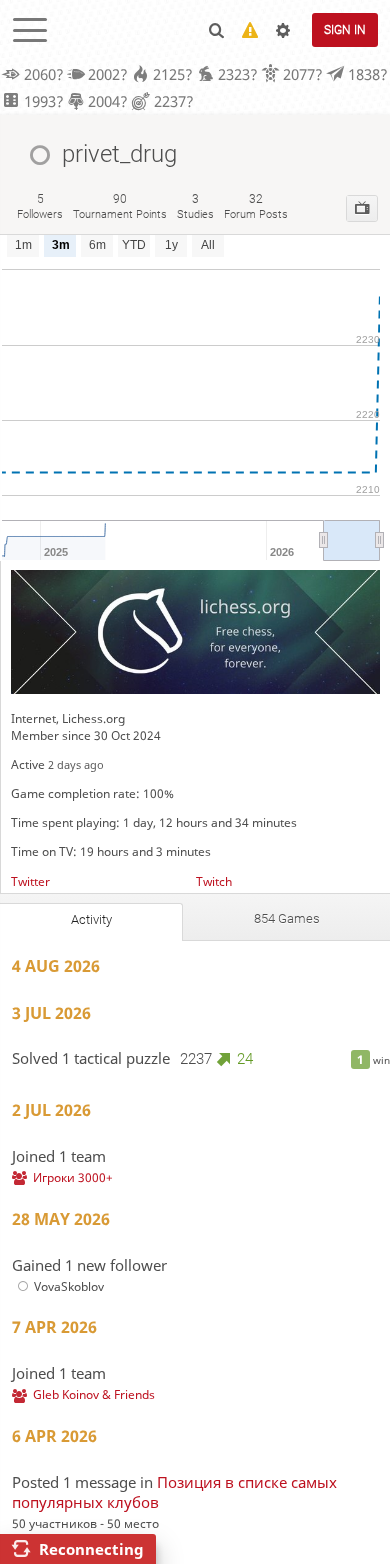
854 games (287, 918)
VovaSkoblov (69, 1286)
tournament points (120, 206)
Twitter (30, 881)
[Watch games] (362, 208)
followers (40, 206)
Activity (91, 919)
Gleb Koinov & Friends (94, 1394)
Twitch (214, 881)
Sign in (345, 30)
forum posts (256, 206)
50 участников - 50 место (85, 1523)
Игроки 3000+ (73, 1177)
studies (195, 206)
